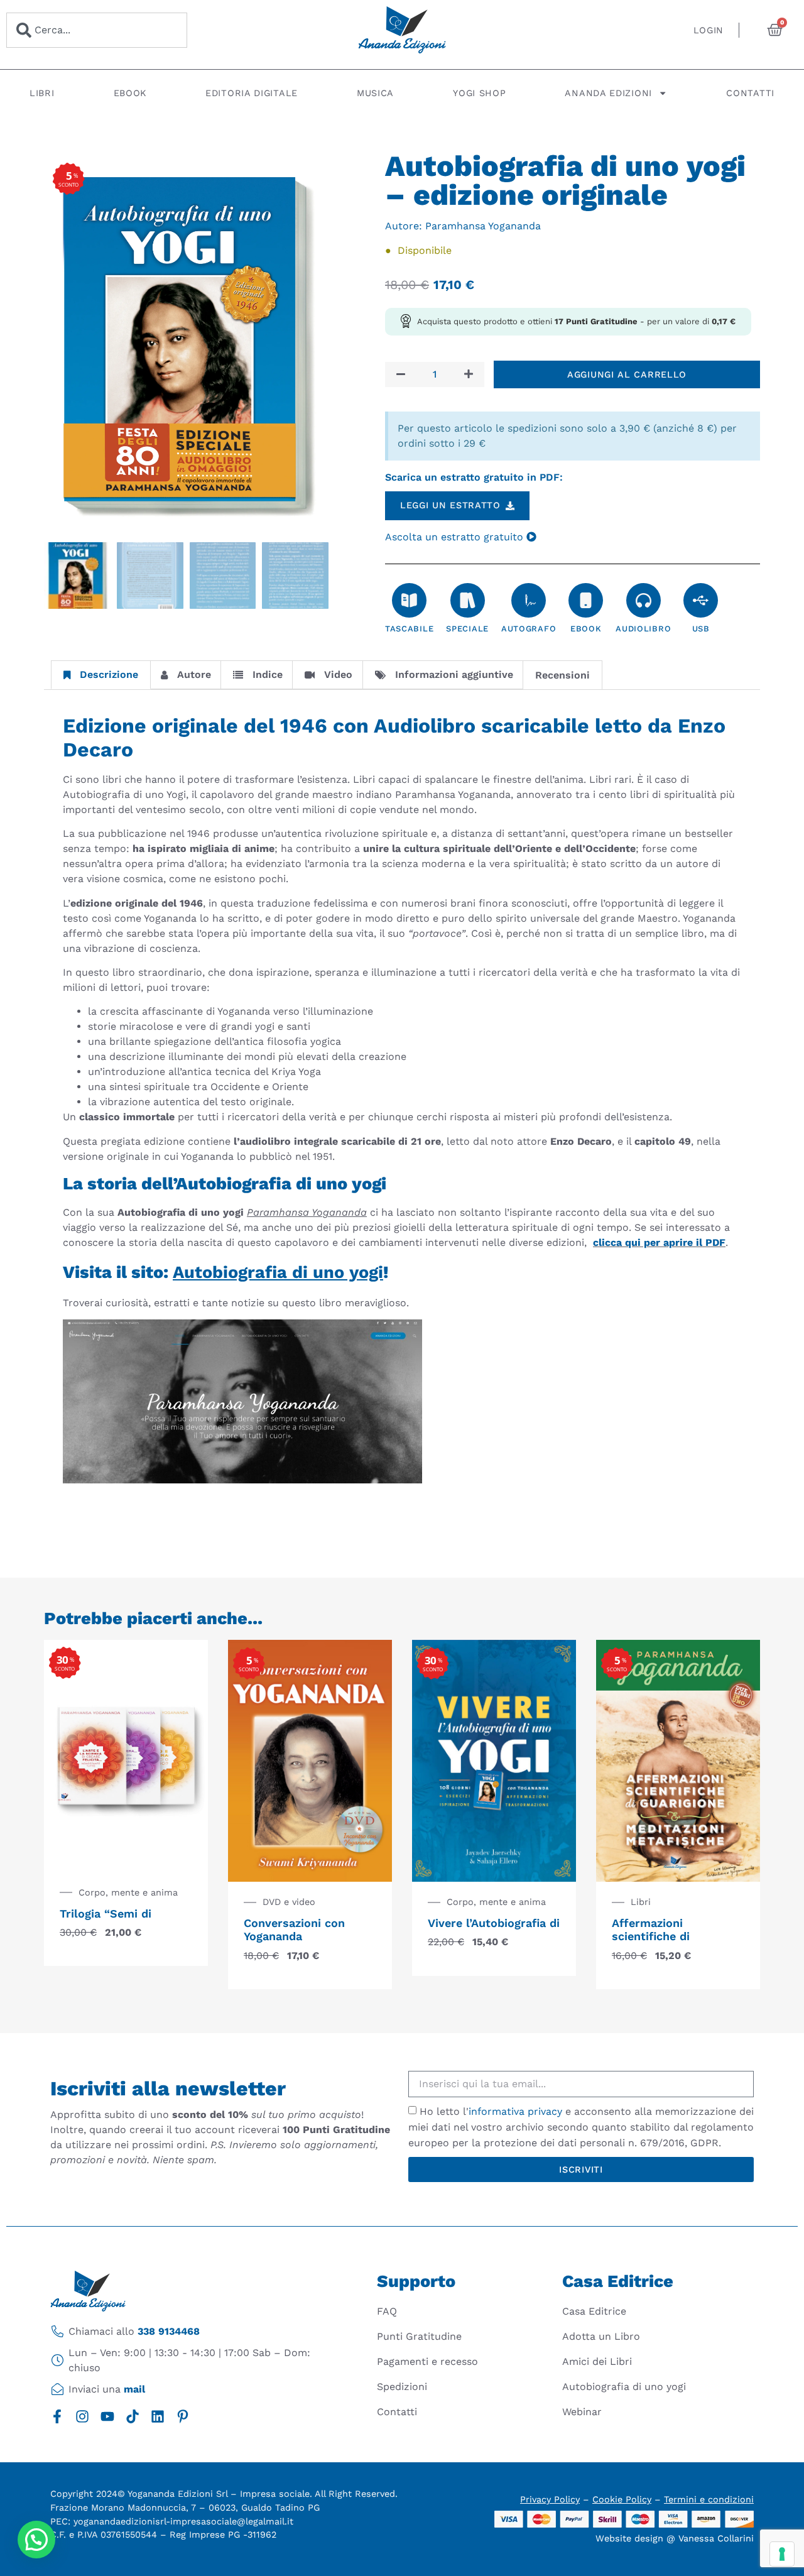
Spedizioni (402, 2387)
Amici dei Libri (597, 2361)
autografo (529, 629)
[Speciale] (468, 600)
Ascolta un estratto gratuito (456, 537)
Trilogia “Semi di (106, 1913)
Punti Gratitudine (419, 2336)
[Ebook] (586, 600)
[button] (36, 2540)
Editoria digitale (252, 93)
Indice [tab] (268, 674)
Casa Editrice (594, 2311)
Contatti (750, 93)
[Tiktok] (133, 2416)
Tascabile (409, 629)
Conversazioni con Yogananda (294, 1930)
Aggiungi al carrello (627, 374)
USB (701, 629)
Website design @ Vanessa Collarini (675, 2538)
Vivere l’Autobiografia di (494, 1923)
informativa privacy (515, 2111)
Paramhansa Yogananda (483, 226)
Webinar (582, 2412)
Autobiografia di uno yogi (624, 2387)
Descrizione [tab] (109, 674)
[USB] (701, 600)
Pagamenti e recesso (427, 2361)
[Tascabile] (409, 600)
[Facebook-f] (57, 2416)
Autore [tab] (194, 674)
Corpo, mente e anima (128, 1892)
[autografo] (529, 600)
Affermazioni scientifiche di (651, 1930)
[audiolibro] (644, 600)
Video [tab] (338, 674)
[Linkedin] (158, 2416)
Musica (375, 93)
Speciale (467, 629)
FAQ (387, 2311)
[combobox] (97, 30)
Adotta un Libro (601, 2336)
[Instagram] (82, 2416)
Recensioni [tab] (562, 675)
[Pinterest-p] (183, 2416)
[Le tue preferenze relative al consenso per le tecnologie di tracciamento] (782, 2554)
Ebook (130, 93)
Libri (42, 93)
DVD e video (289, 1902)
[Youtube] (107, 2416)
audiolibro (643, 629)
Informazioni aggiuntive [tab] (454, 674)
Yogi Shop (479, 93)
